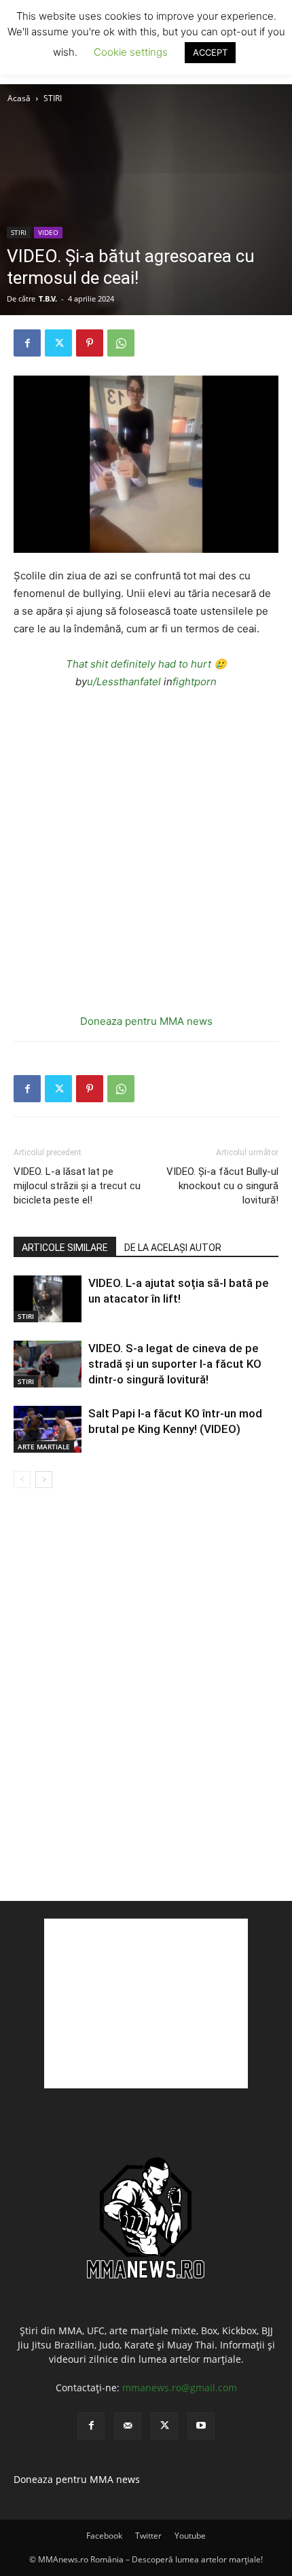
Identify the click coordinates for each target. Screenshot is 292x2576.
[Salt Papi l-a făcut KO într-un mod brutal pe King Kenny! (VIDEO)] (48, 1429)
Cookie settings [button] (131, 52)
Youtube (190, 2536)
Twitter (148, 2536)
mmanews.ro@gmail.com (180, 2388)
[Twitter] (58, 343)
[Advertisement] (146, 2003)
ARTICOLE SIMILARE (65, 1248)
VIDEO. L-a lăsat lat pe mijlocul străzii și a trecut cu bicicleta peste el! (77, 1186)
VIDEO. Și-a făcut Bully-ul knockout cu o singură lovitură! (222, 1186)
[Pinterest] (90, 343)
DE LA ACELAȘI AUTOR (173, 1248)
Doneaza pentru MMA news (146, 1021)
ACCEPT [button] (210, 52)
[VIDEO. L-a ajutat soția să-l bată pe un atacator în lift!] (48, 1299)
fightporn (195, 682)
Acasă (19, 98)
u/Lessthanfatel (124, 682)
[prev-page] (22, 1480)
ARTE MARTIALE (44, 1447)
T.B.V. (48, 298)
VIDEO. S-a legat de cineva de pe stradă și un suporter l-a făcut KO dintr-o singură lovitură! (175, 1364)
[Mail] (128, 2426)
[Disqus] (146, 1694)
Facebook (104, 2536)
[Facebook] (27, 343)
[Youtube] (201, 2426)
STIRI (53, 98)
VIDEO (48, 232)
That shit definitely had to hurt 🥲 (146, 664)
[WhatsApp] (121, 343)
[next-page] (44, 1480)
